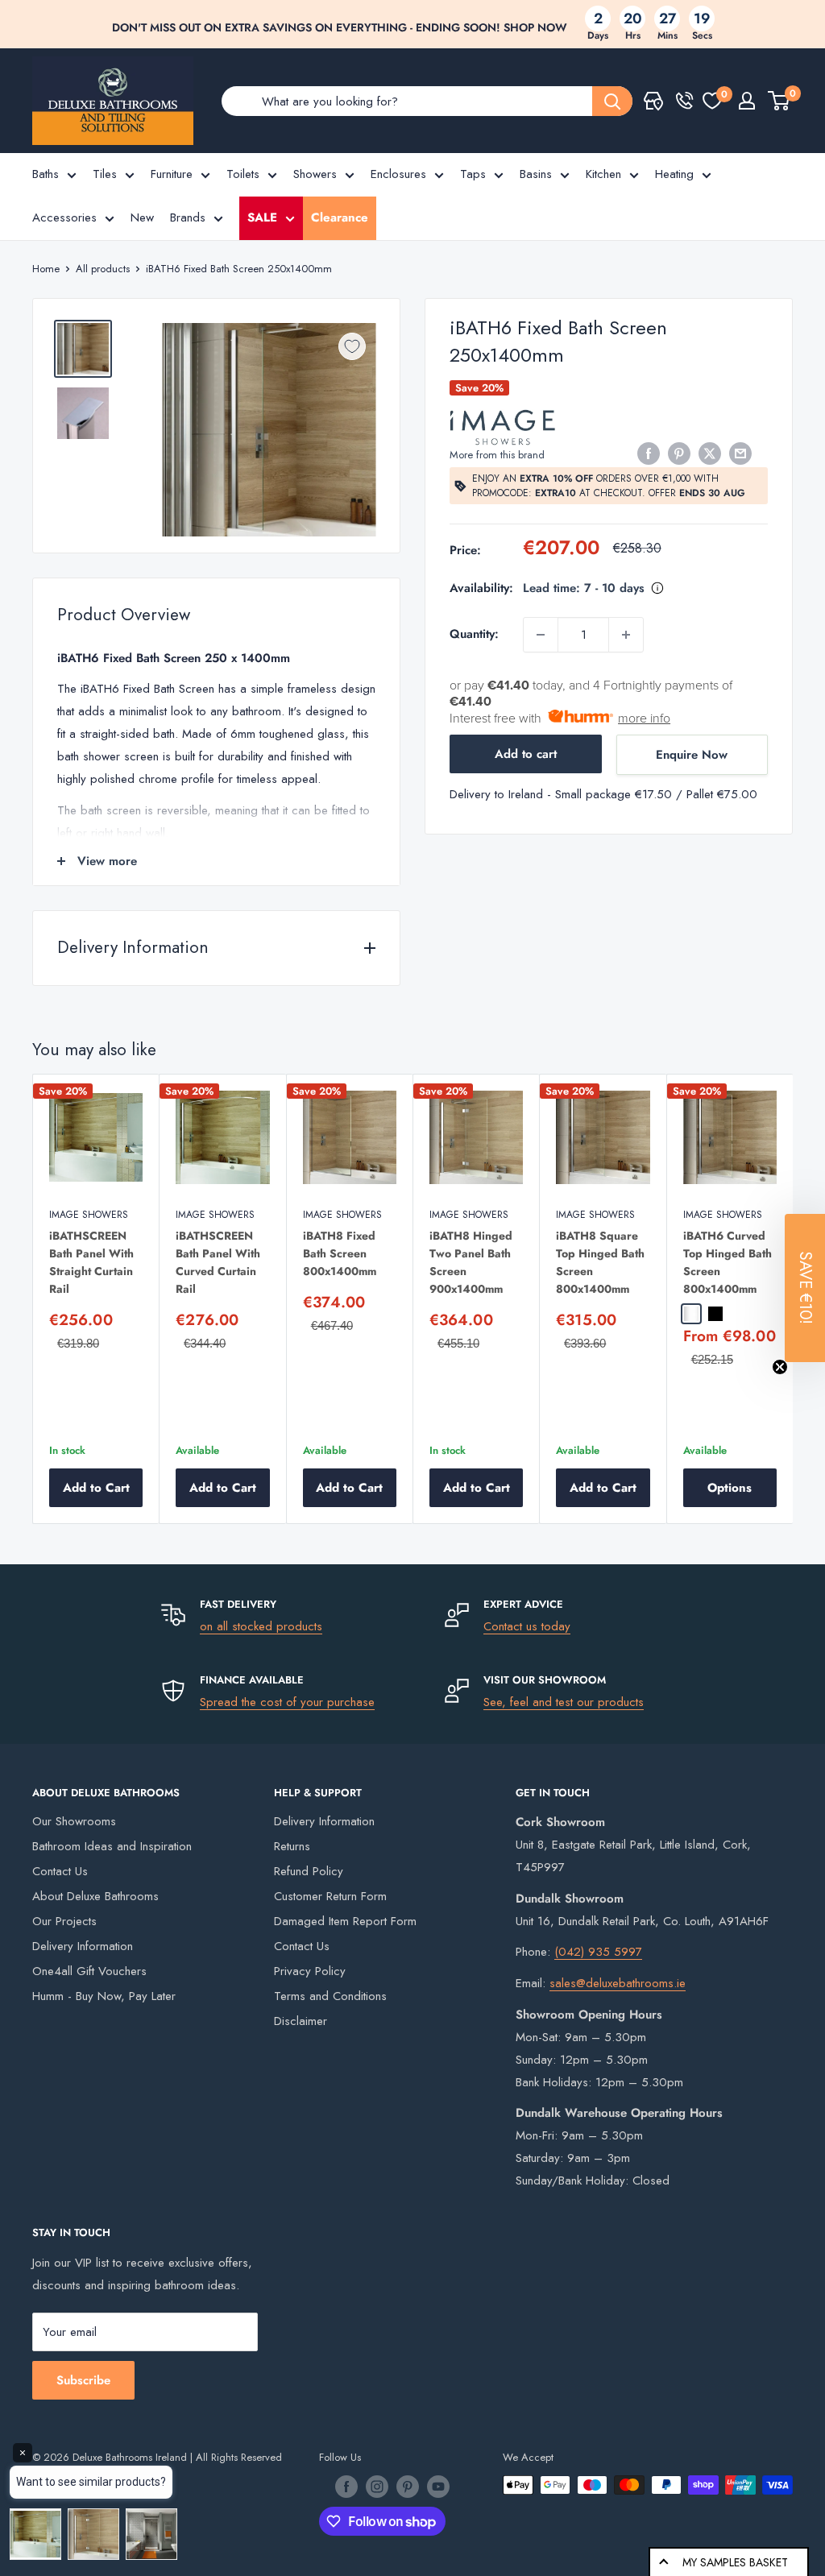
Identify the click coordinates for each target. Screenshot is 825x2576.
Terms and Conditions (330, 1996)
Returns (292, 1846)
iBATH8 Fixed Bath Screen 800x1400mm (340, 1253)
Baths (46, 174)
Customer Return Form (330, 1896)
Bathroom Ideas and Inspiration (112, 1846)
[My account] (747, 101)
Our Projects (64, 1921)
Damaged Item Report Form (345, 1921)
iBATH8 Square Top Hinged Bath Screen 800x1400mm (600, 1262)
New (142, 217)
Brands (188, 217)
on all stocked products (261, 1626)
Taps (473, 174)
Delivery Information (83, 1946)
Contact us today (527, 1626)
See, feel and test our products (564, 1702)
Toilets (243, 174)
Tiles (105, 174)
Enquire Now (692, 755)
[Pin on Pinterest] (679, 453)
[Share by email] (740, 453)
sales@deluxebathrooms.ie (618, 1983)
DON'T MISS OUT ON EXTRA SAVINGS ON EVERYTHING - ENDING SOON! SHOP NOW (340, 27)
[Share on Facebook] (649, 453)
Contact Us (60, 1871)
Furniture (172, 174)
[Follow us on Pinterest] (408, 2487)
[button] (805, 1288)
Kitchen (603, 174)
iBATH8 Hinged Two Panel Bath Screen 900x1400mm (471, 1262)
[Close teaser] (780, 1367)
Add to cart (526, 754)
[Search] (612, 101)
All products (103, 269)
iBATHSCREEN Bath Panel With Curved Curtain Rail (218, 1262)
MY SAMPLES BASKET (735, 2562)
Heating (674, 174)
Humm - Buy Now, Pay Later (104, 1996)
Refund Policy (309, 1871)
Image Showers (89, 1215)
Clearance (340, 217)
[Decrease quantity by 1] (541, 635)
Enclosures (398, 174)
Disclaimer (301, 2021)
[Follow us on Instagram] (377, 2487)
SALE (262, 217)
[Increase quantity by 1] (626, 635)
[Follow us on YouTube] (438, 2487)
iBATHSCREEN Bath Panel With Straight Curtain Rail (91, 1262)
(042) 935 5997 (598, 1952)
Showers (315, 174)
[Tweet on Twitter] (710, 453)
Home (46, 269)
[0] (712, 101)
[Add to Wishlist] (352, 346)
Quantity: (474, 634)
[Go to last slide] (28, 1307)
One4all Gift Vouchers (89, 1971)
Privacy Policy (310, 1971)
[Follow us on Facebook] (346, 2487)
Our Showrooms (74, 1821)
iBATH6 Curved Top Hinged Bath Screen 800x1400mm (728, 1262)
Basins (536, 174)
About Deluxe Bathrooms (95, 1896)
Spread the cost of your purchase (287, 1702)
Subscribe (83, 2380)
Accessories (64, 217)
